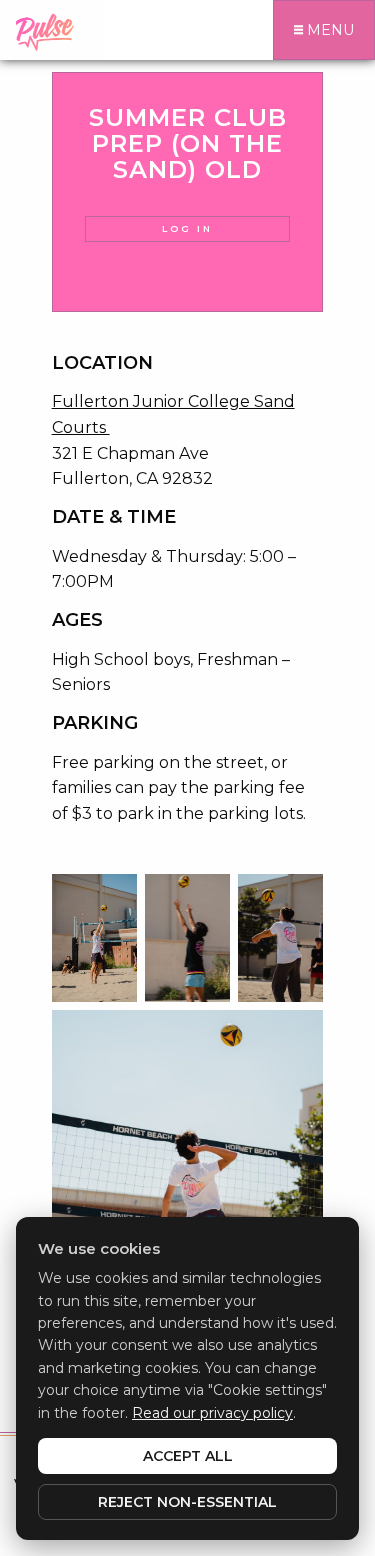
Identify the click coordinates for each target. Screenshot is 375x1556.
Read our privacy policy (212, 1413)
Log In (187, 228)
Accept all (188, 1456)
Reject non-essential (187, 1502)
